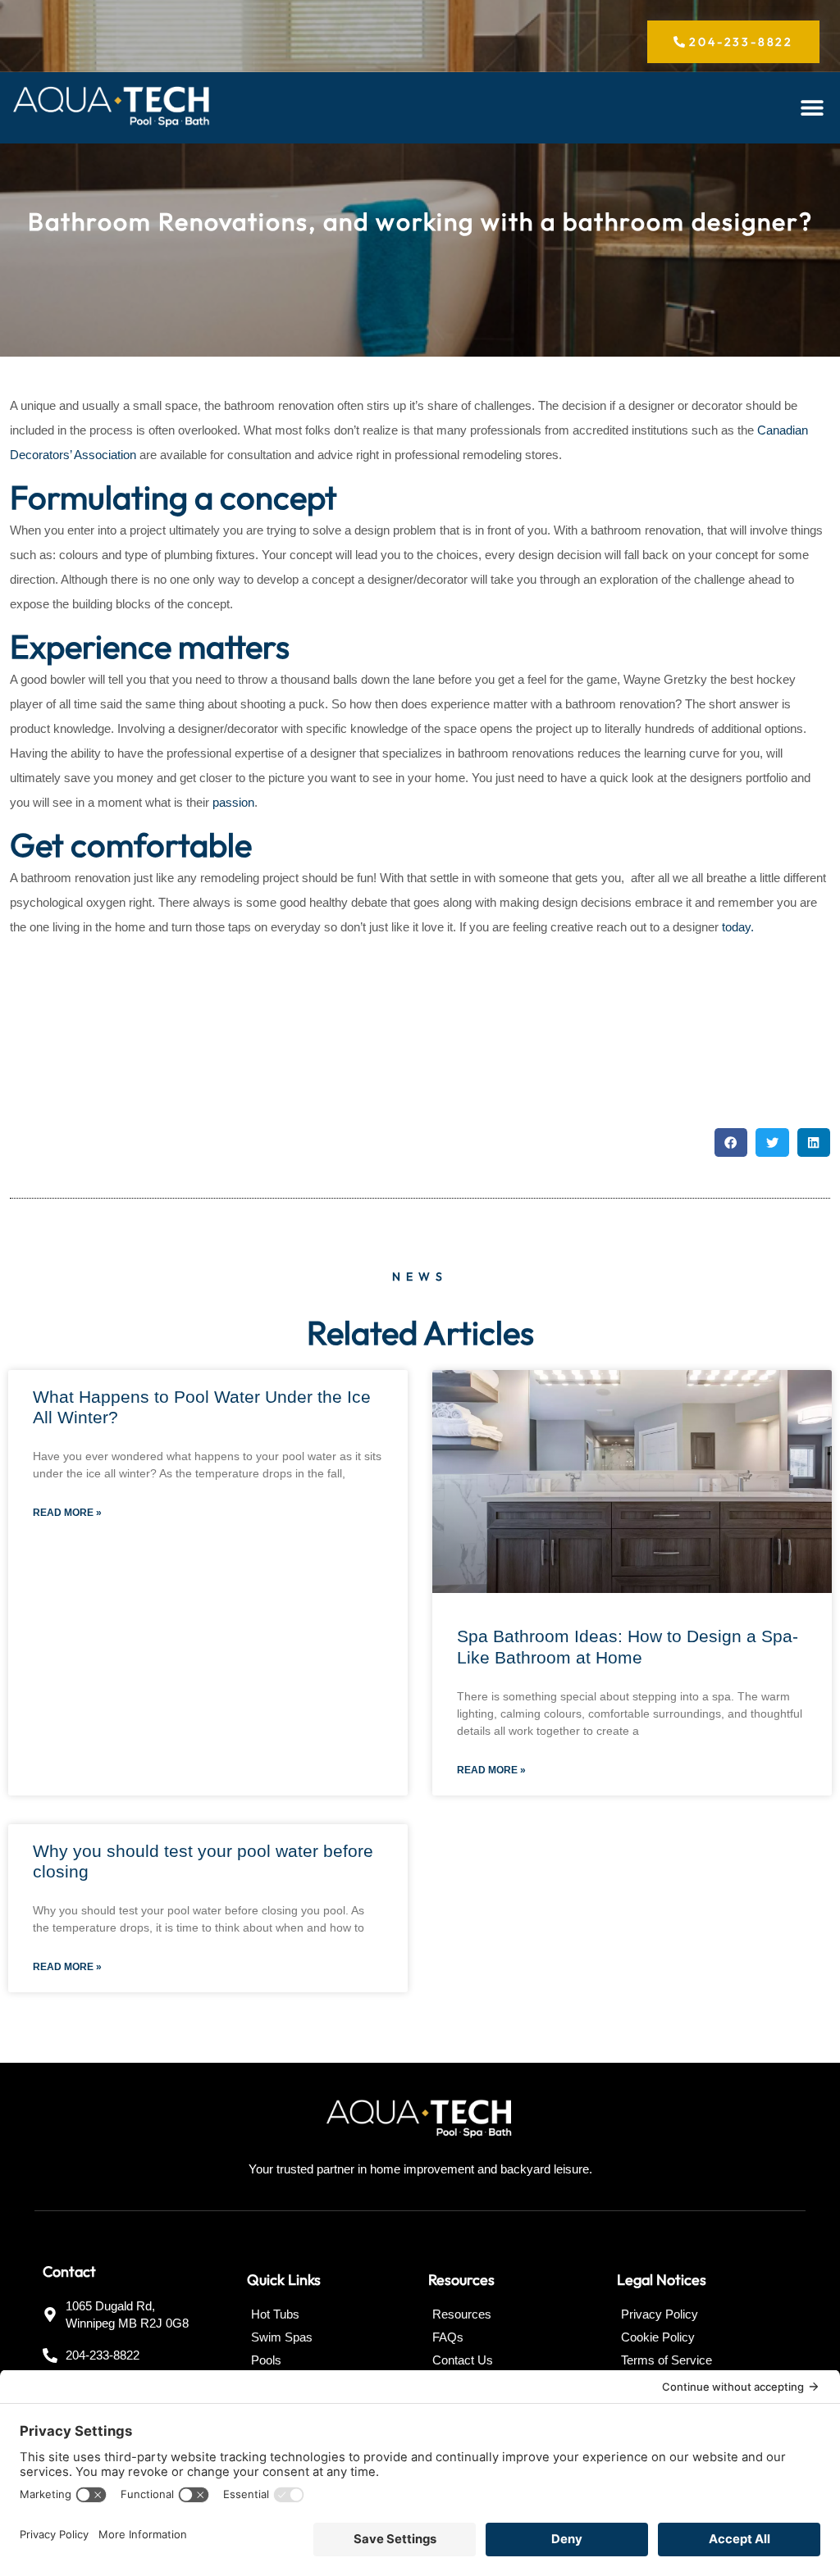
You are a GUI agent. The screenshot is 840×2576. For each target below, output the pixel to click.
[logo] (112, 108)
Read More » (67, 1513)
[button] (812, 108)
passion (233, 802)
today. (738, 927)
